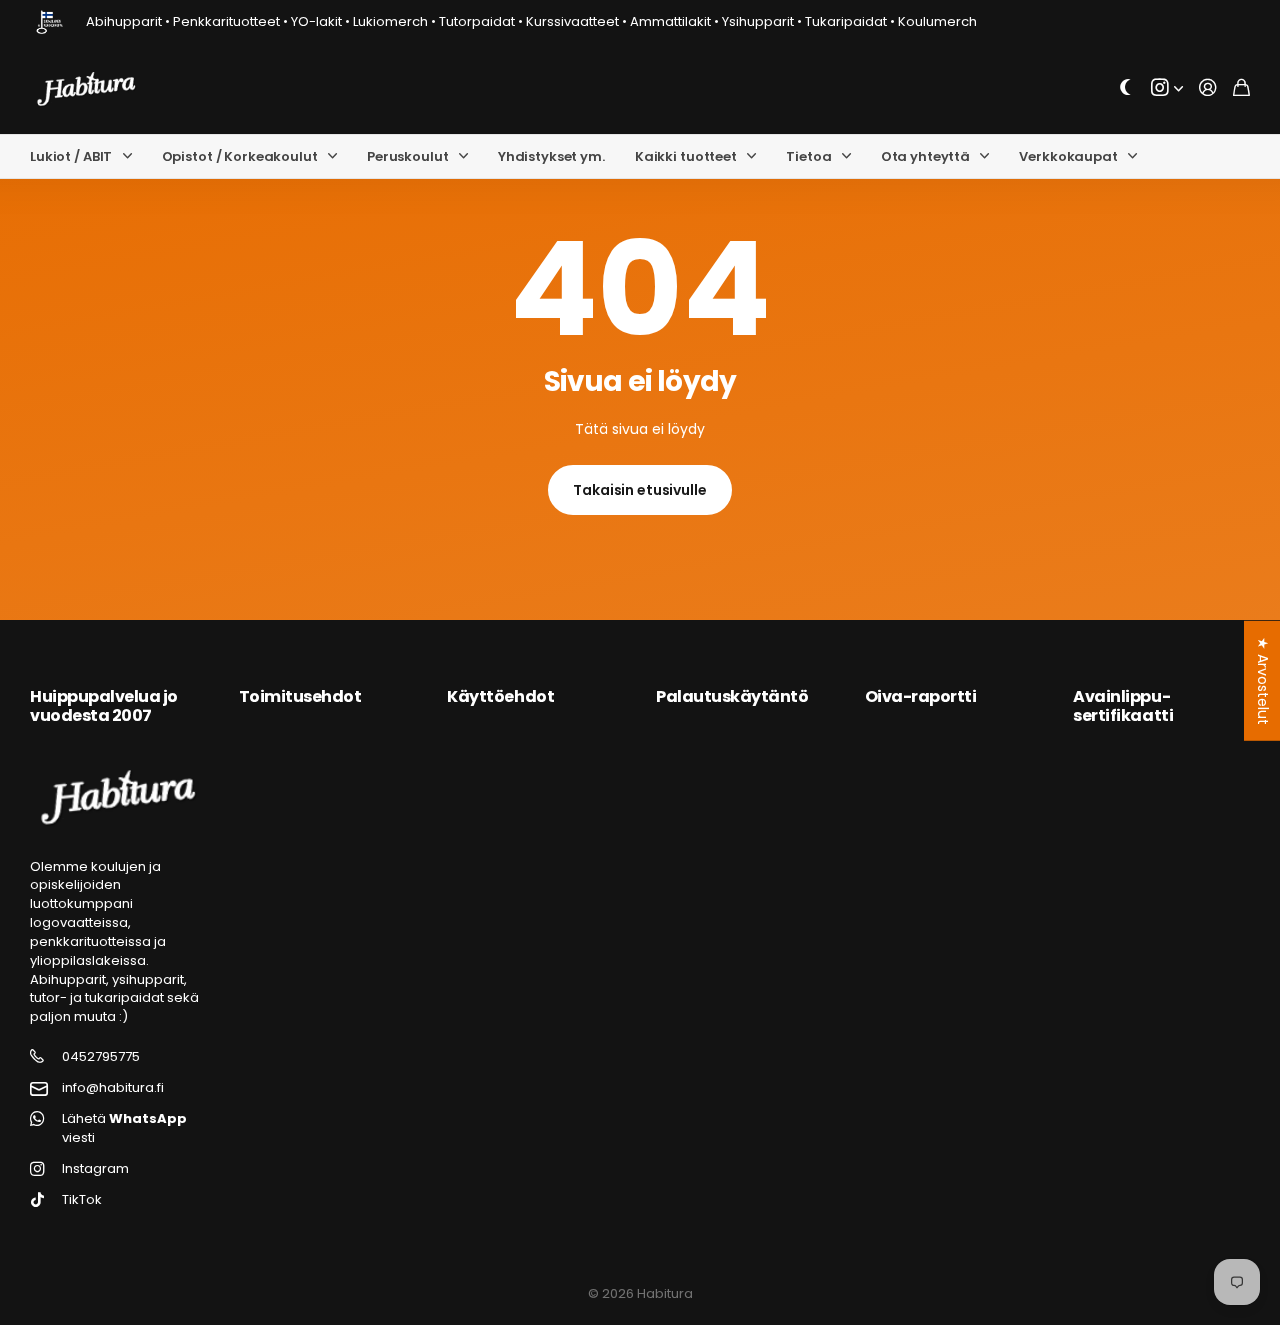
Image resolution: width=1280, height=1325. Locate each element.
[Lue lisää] (1167, 88)
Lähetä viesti (124, 1128)
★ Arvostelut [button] (1263, 680)
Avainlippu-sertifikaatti (1123, 705)
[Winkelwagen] (1241, 88)
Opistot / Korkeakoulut (240, 156)
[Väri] (1126, 88)
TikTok (82, 1200)
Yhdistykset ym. (551, 156)
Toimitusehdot (300, 696)
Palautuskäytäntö (732, 696)
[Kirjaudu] (1208, 88)
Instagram (95, 1169)
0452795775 (101, 1057)
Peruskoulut (408, 156)
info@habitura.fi (113, 1088)
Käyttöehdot (500, 696)
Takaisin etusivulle (639, 490)
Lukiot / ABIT (71, 156)
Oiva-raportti (921, 696)
